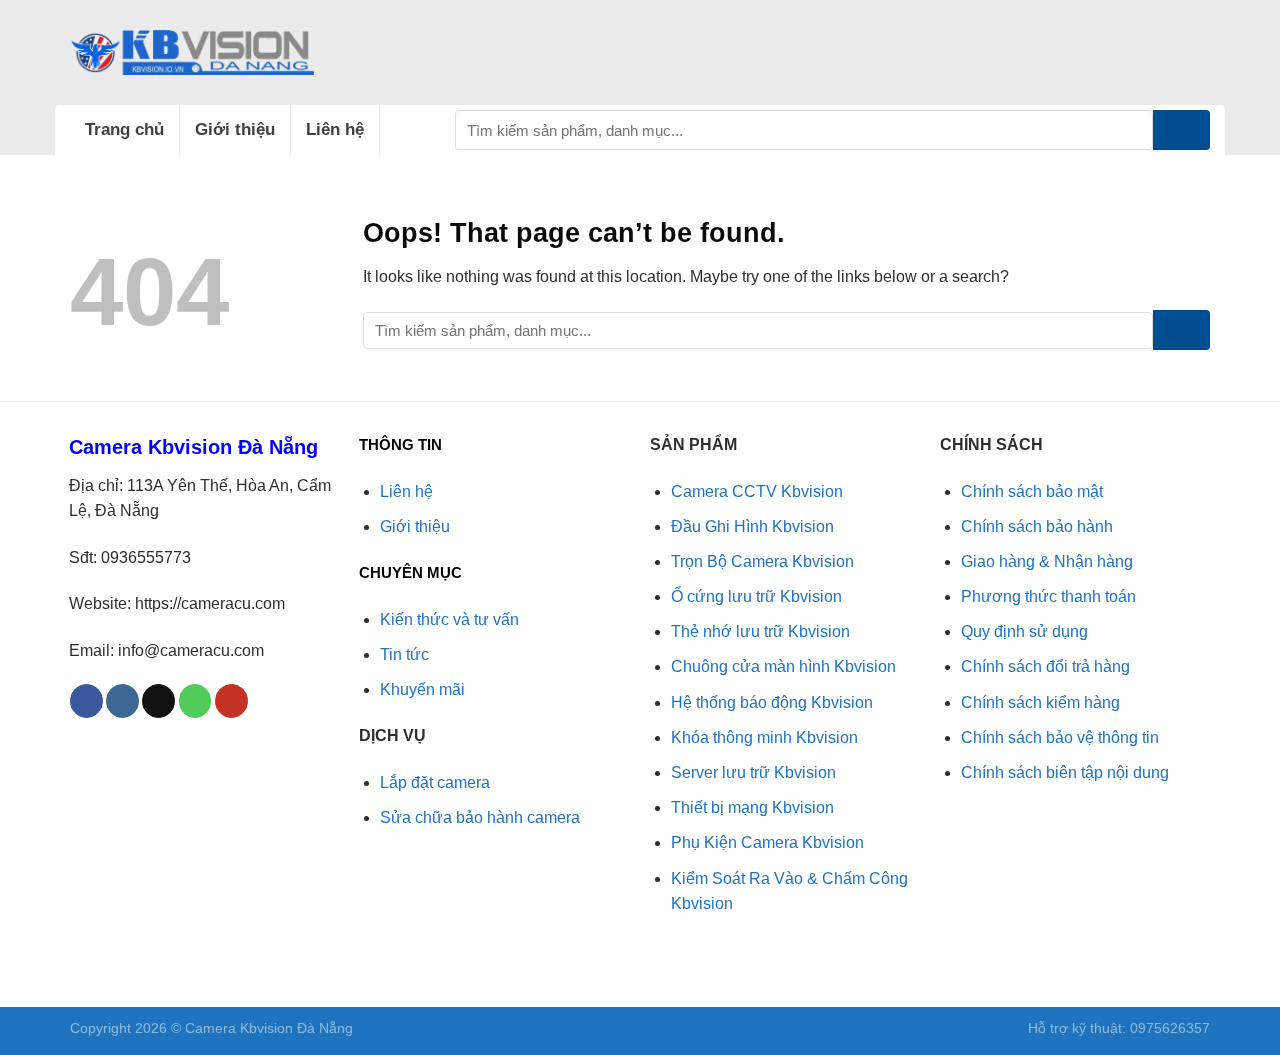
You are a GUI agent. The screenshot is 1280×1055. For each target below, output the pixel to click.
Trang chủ (124, 129)
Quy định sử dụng (1024, 631)
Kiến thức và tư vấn (449, 619)
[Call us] (195, 701)
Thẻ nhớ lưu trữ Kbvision (760, 631)
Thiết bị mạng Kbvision (752, 807)
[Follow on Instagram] (122, 701)
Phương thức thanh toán (1048, 596)
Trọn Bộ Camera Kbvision (762, 561)
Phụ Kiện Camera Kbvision (767, 842)
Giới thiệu (235, 129)
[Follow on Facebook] (86, 701)
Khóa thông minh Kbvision (764, 737)
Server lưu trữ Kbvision (753, 772)
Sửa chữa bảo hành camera (480, 817)
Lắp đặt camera (435, 782)
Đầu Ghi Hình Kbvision (752, 526)
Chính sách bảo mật (1032, 491)
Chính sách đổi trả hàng (1045, 666)
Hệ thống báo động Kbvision (772, 702)
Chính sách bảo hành (1037, 526)
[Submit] (1181, 130)
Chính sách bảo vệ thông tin (1060, 737)
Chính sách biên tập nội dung (1065, 772)
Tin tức (404, 654)
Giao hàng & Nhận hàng (1047, 561)
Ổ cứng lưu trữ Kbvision (756, 596)
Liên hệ (335, 129)
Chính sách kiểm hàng (1040, 702)
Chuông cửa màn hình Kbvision (783, 666)
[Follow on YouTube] (231, 701)
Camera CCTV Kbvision (757, 491)
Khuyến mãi (422, 689)
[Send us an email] (158, 701)
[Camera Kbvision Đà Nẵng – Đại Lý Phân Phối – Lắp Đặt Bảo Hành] (192, 52)
